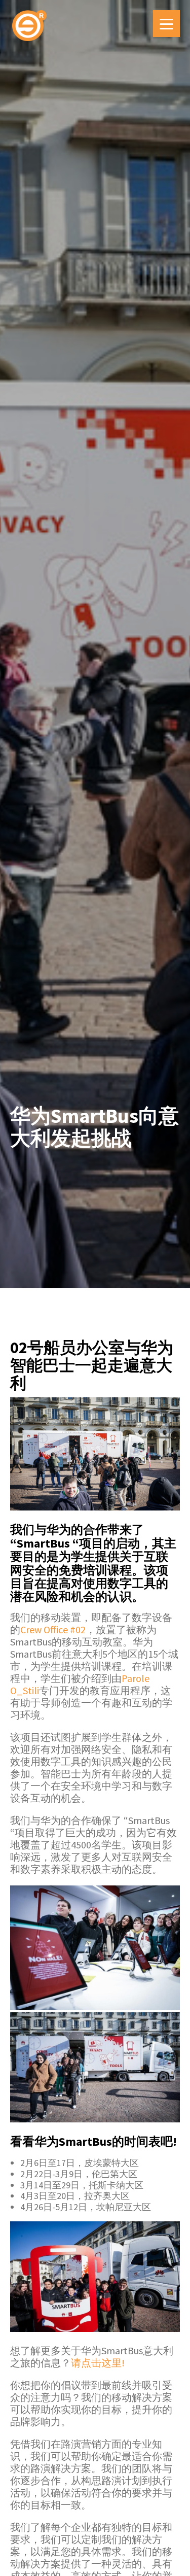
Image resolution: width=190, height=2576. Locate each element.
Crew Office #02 (53, 1629)
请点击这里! (98, 2363)
